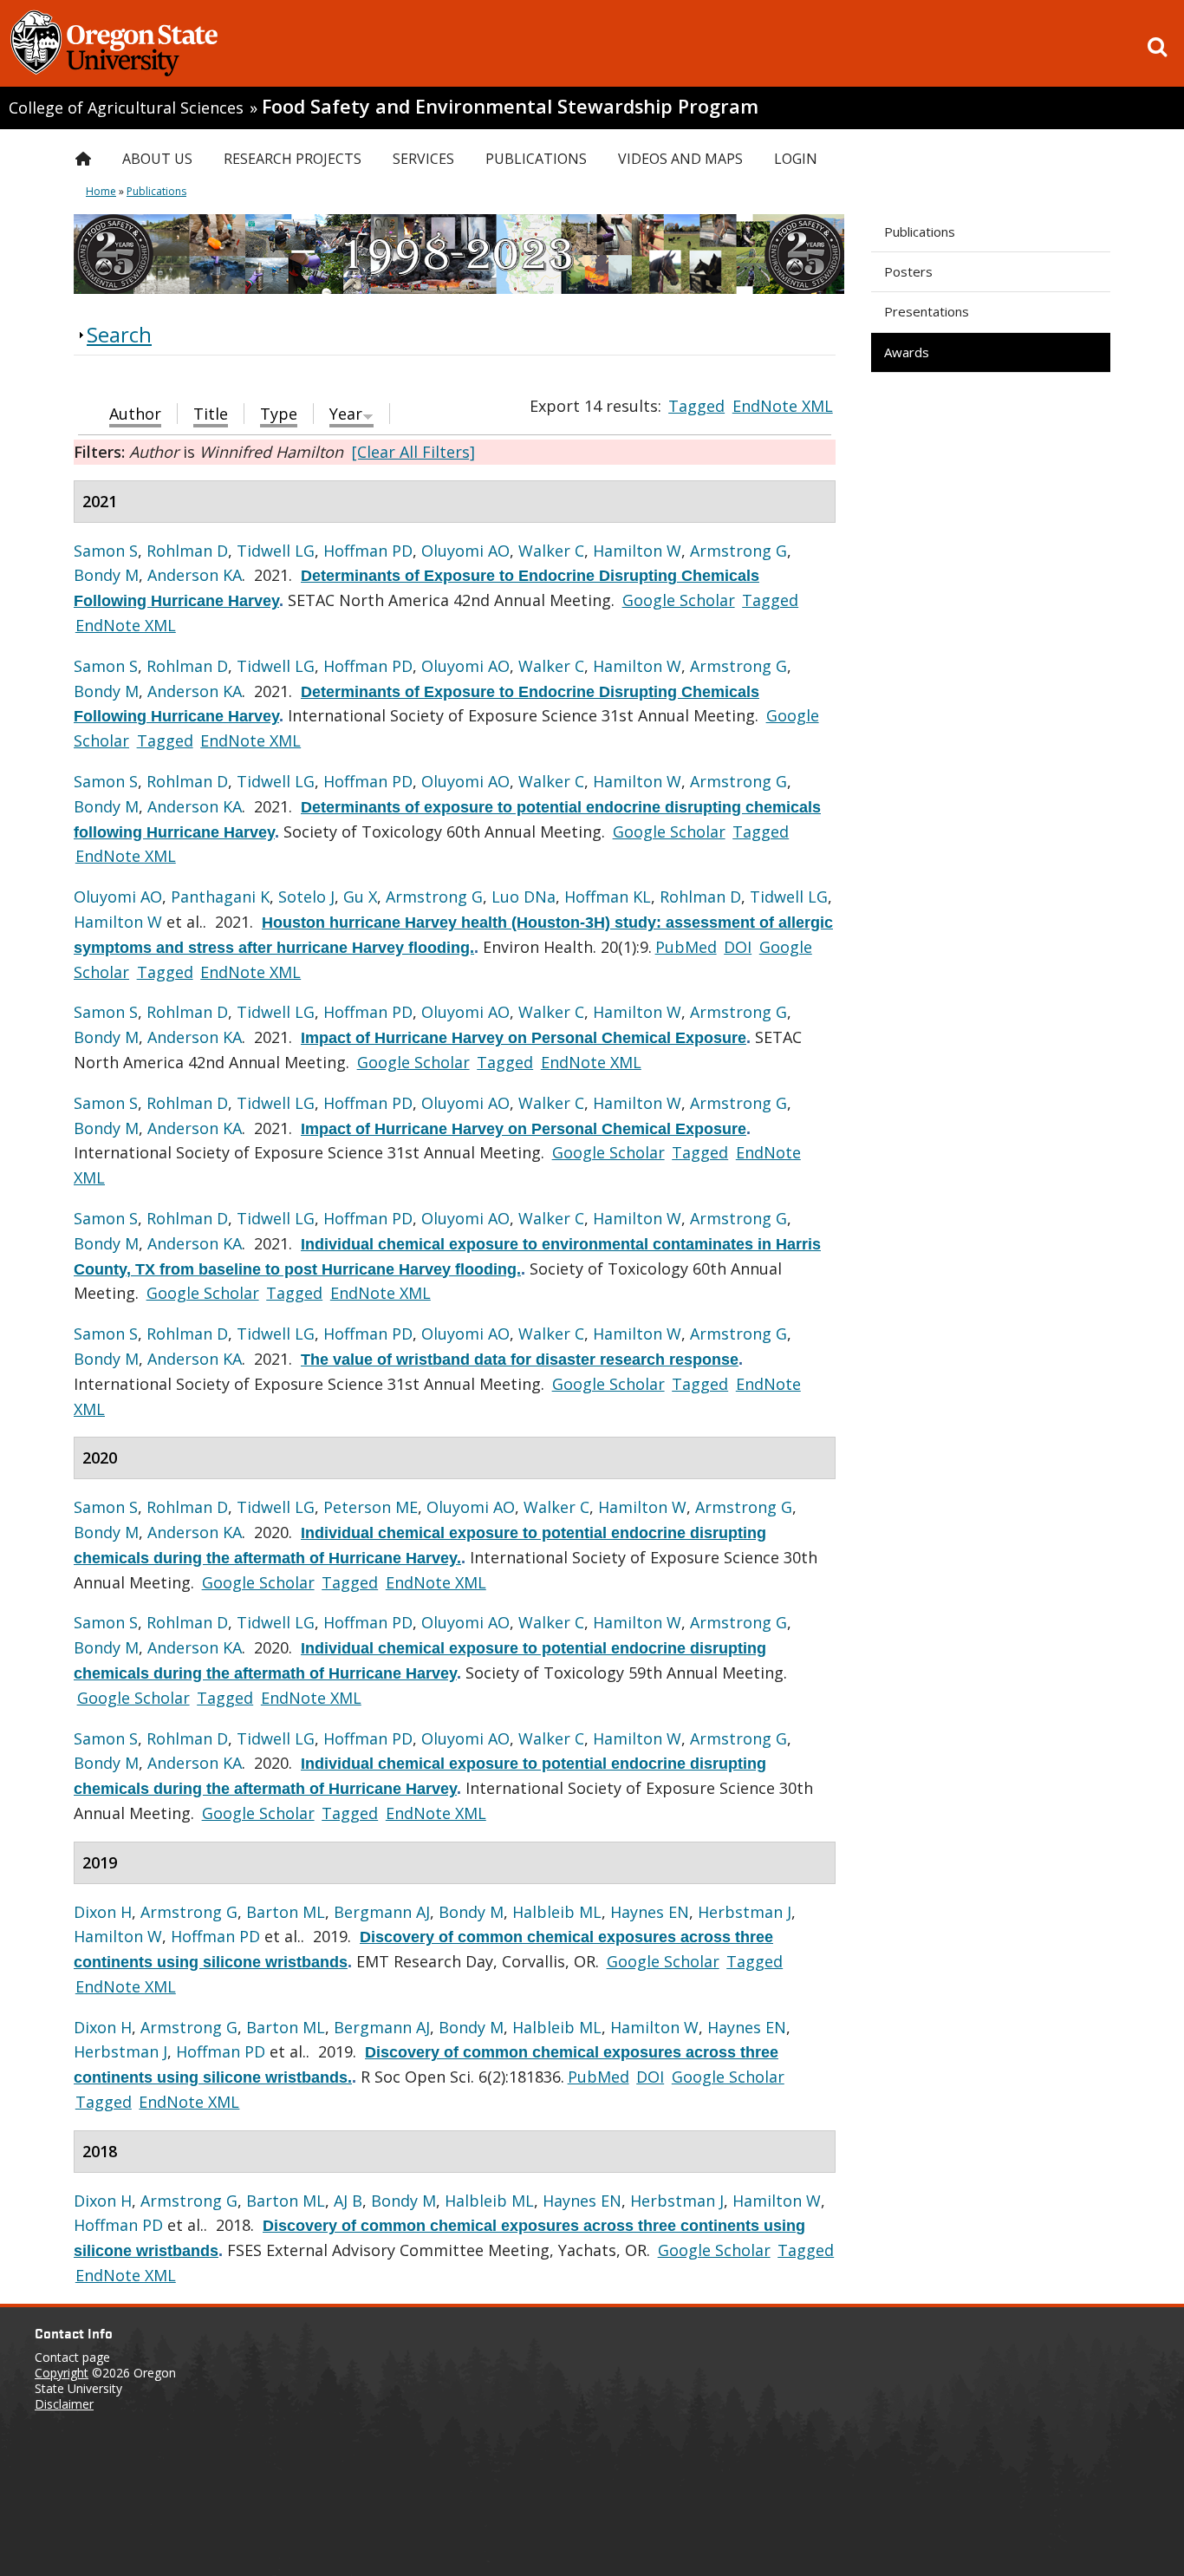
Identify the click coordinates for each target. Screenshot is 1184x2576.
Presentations (927, 311)
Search (119, 334)
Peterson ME (371, 1507)
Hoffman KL (608, 897)
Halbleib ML (557, 1912)
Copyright (62, 2373)
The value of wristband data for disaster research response (520, 1360)
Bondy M (106, 575)
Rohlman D (187, 551)
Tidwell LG (276, 551)
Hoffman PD (368, 551)
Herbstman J (745, 1912)
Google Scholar (679, 600)
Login (796, 159)
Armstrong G (738, 551)
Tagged (696, 406)
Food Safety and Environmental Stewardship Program (510, 106)
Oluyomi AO (465, 551)
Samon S (106, 551)
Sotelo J (306, 897)
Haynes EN (650, 1912)
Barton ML (286, 1912)
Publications (920, 232)
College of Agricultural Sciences (126, 108)
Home (101, 191)
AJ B (348, 2201)
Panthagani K (220, 897)
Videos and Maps (680, 159)
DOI (738, 947)
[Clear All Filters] (413, 452)
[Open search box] (1157, 47)
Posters (908, 271)
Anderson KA (195, 575)
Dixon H (103, 1912)
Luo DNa (524, 897)
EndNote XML (783, 406)
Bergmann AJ (382, 1912)
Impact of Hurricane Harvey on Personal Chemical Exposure (524, 1038)
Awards (907, 352)
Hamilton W (637, 551)
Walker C (551, 551)
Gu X (360, 897)
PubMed (686, 947)
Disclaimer (64, 2404)
